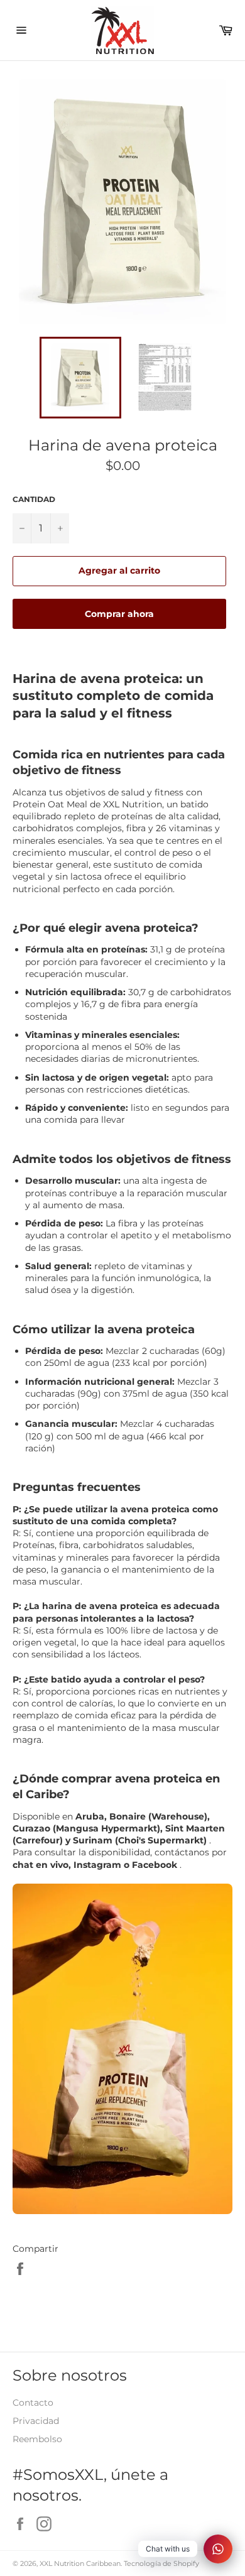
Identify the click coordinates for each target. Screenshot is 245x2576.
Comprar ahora (119, 614)
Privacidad (36, 2421)
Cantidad (34, 499)
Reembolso (37, 2439)
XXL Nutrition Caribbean (80, 2563)
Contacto (33, 2403)
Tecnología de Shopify (161, 2563)
